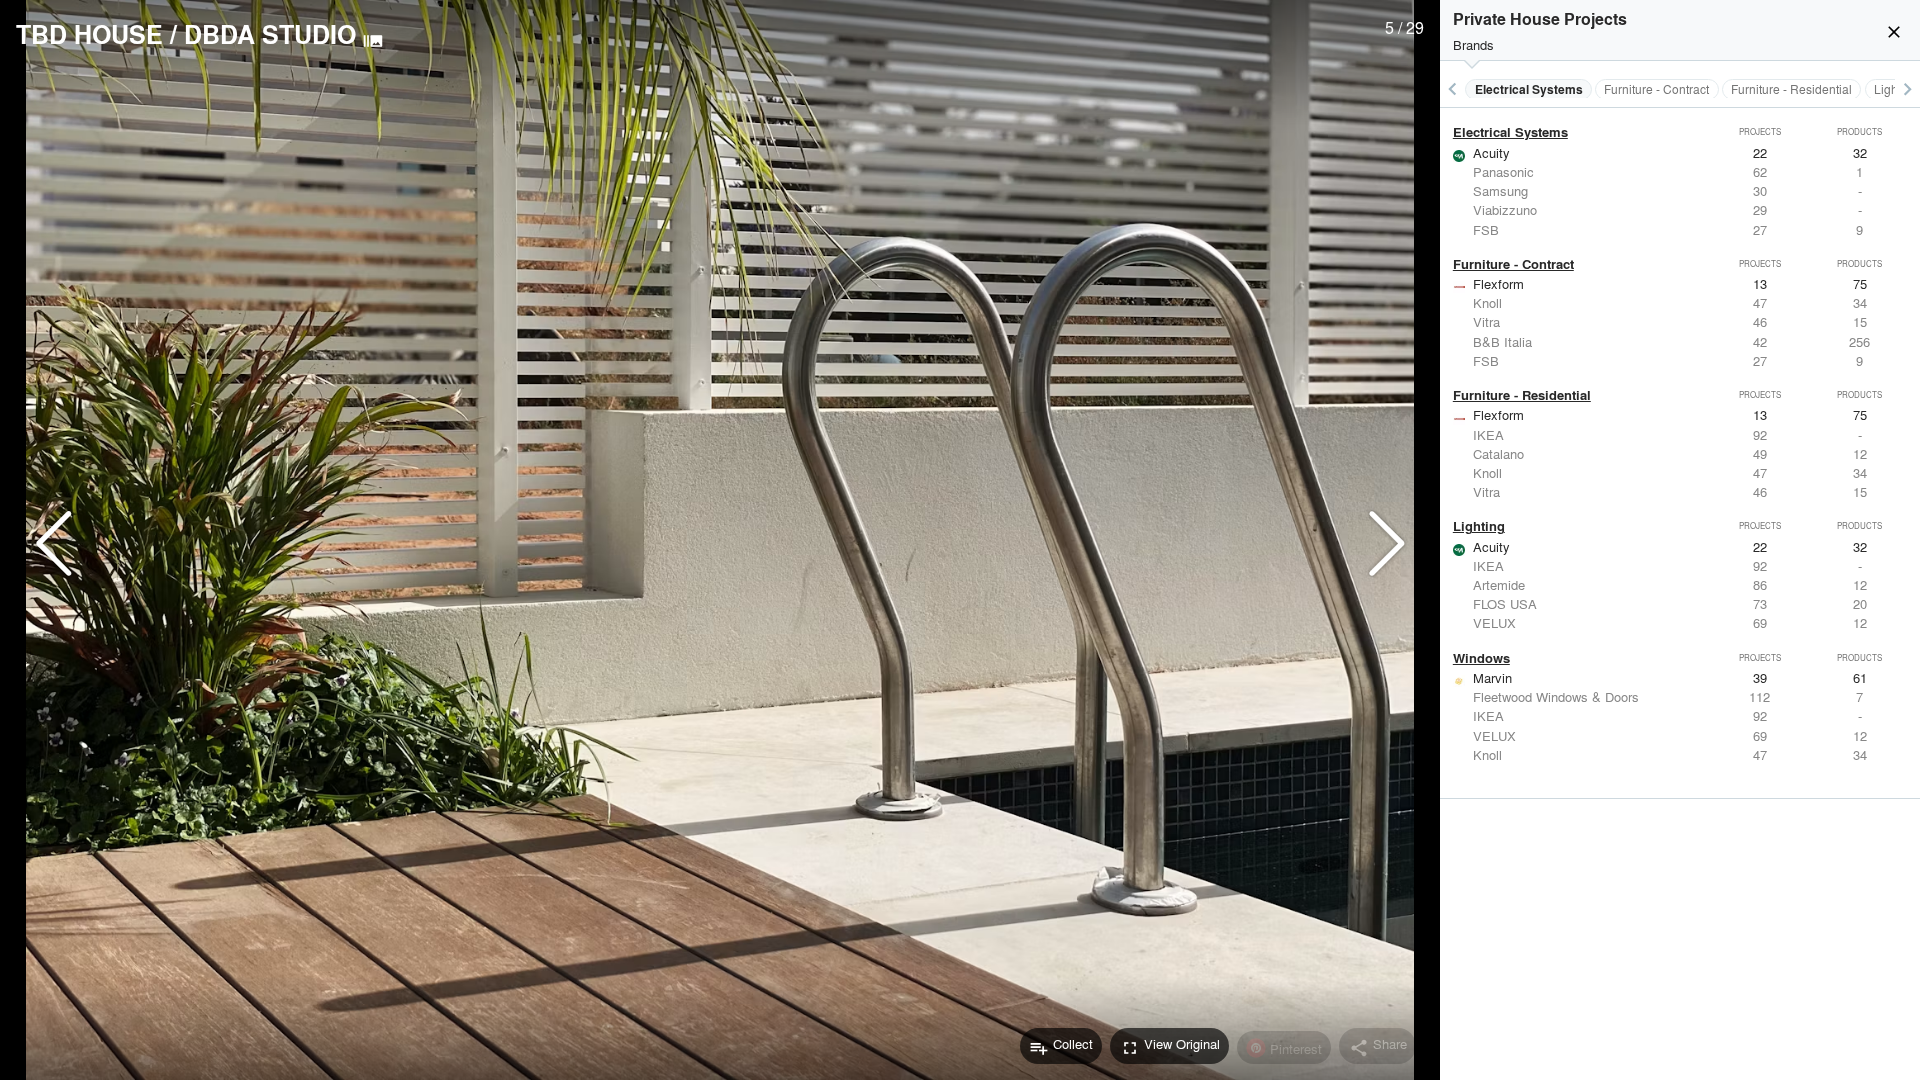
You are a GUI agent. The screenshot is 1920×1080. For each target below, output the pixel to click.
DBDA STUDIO (270, 34)
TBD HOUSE (89, 34)
